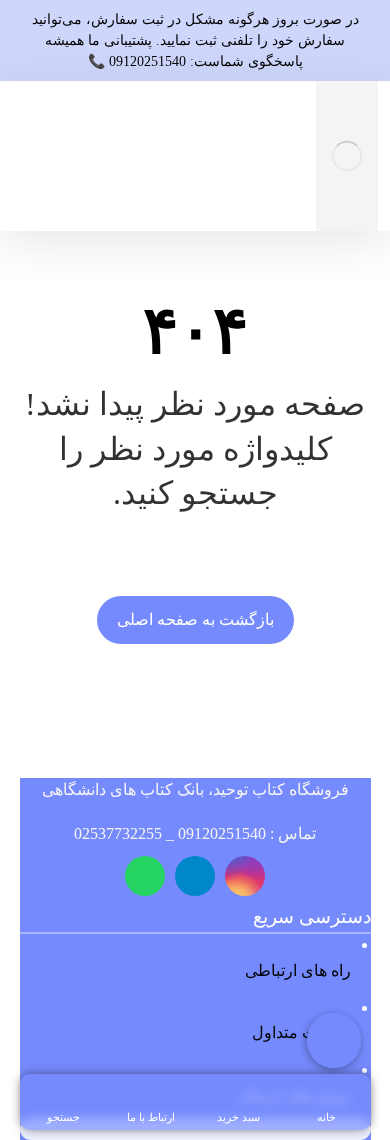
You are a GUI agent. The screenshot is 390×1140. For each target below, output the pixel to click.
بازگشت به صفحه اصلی (195, 619)
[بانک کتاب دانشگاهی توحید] (347, 156)
